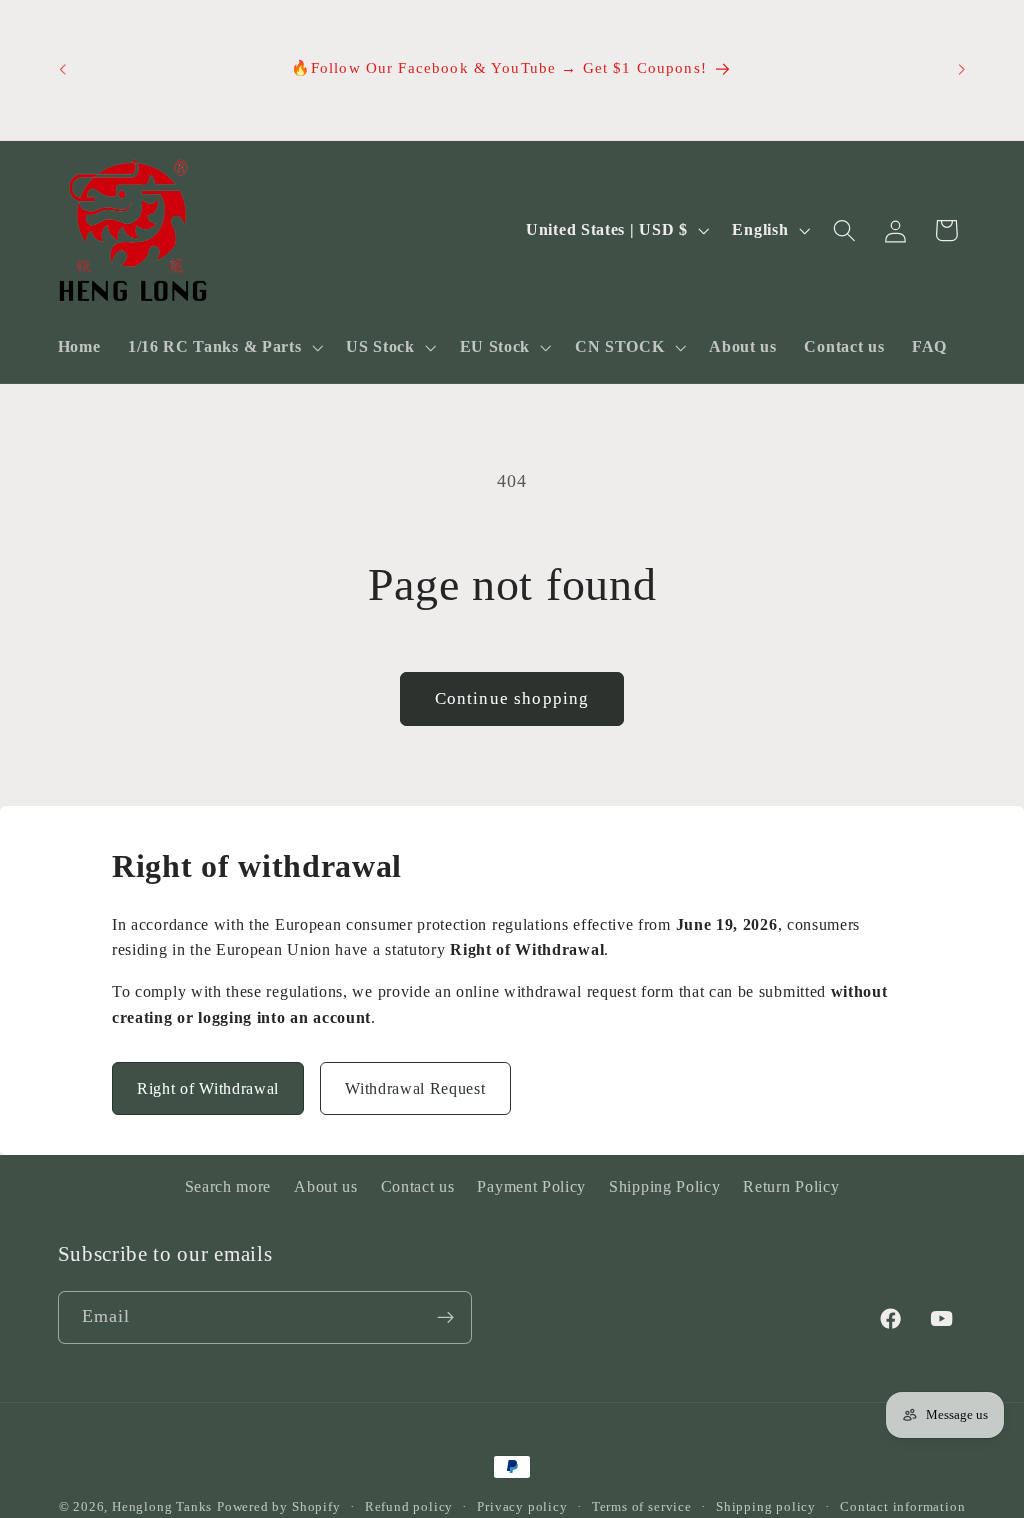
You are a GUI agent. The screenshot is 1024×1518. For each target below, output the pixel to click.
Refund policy (409, 1507)
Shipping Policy (664, 1186)
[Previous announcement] (62, 70)
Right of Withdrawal (208, 1088)
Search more (228, 1186)
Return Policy (791, 1186)
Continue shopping (512, 698)
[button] (223, 347)
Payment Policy (531, 1186)
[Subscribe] (445, 1318)
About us (326, 1186)
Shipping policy (766, 1507)
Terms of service (642, 1507)
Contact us (418, 1186)
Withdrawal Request (415, 1088)
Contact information (902, 1507)
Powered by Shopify (279, 1507)
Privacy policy (522, 1507)
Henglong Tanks (162, 1507)
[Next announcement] (962, 70)
